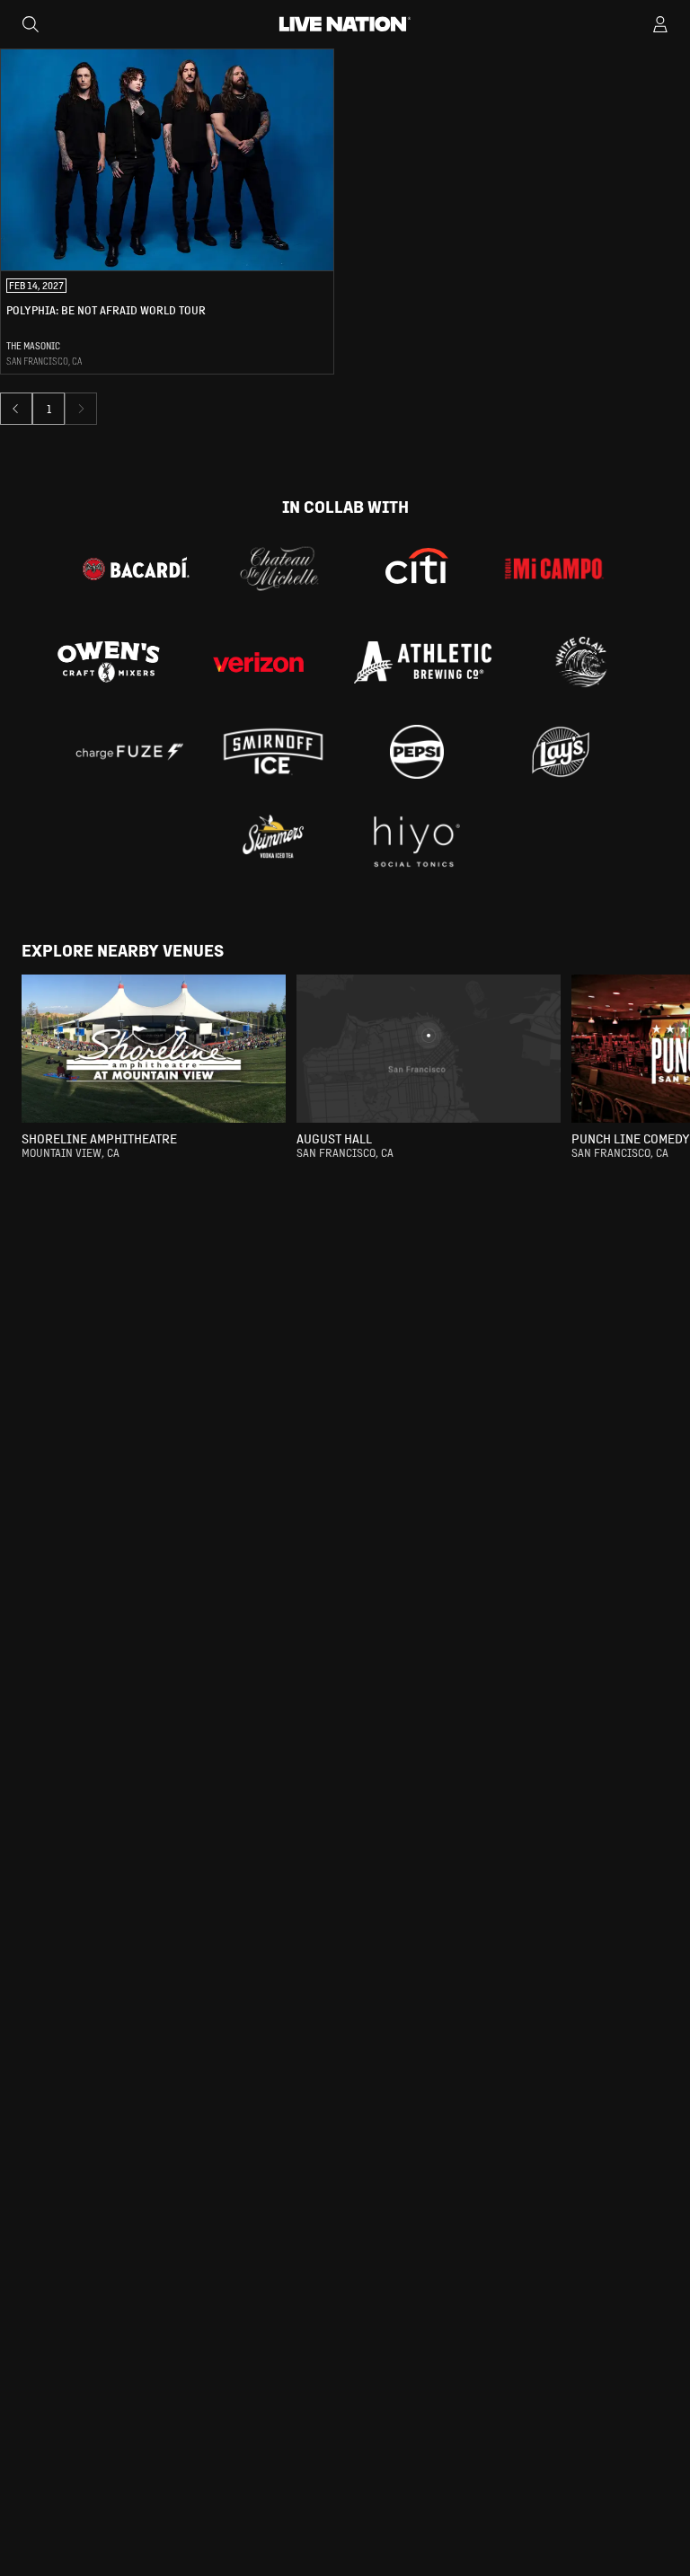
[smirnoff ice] (273, 752)
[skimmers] (273, 842)
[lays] (561, 752)
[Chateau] (279, 569)
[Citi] (417, 569)
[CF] (129, 752)
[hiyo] (417, 842)
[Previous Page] (16, 409)
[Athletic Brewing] (423, 662)
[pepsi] (417, 752)
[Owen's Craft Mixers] (109, 662)
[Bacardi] (136, 569)
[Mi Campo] (554, 569)
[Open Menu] (660, 24)
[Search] (31, 24)
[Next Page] (81, 409)
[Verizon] (258, 662)
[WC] (581, 662)
